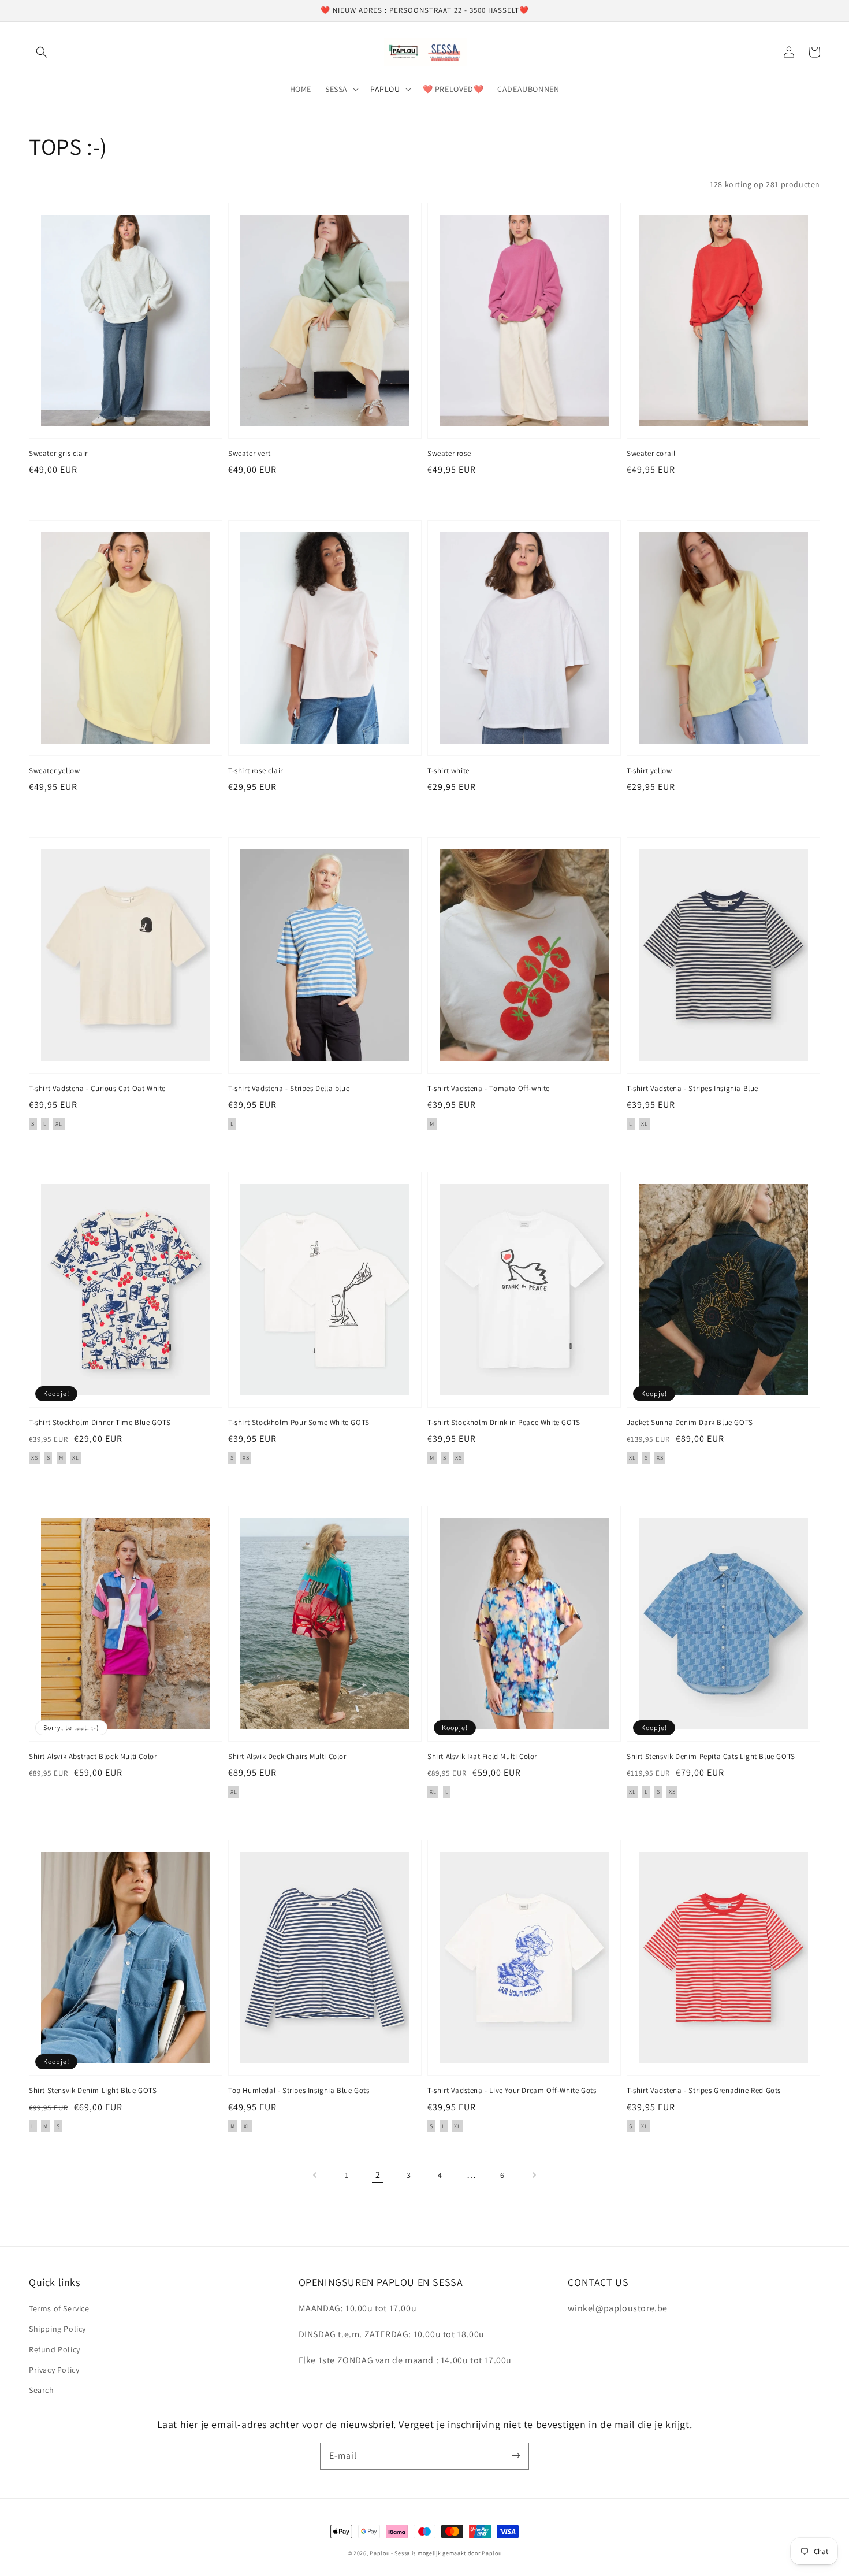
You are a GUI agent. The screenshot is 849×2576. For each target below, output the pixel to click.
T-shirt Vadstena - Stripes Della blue (289, 1088)
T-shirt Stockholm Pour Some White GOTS (299, 1422)
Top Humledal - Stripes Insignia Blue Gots (299, 2090)
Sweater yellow (54, 771)
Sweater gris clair (58, 453)
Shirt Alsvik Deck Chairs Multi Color (287, 1756)
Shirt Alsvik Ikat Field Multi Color (482, 1756)
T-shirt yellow (649, 771)
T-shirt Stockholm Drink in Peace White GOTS (504, 1422)
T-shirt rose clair (256, 771)
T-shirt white (448, 771)
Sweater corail (651, 453)
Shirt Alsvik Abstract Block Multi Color (93, 1756)
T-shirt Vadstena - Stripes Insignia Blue (692, 1088)
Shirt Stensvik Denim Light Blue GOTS (93, 2090)
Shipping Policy (57, 2329)
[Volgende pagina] (534, 2175)
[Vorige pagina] (315, 2175)
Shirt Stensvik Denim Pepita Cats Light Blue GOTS (711, 1756)
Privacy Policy (54, 2370)
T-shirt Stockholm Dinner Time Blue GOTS (100, 1422)
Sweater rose (449, 453)
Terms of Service (59, 2308)
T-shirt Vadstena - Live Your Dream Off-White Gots (512, 2090)
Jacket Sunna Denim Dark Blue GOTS (690, 1422)
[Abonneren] (516, 2456)
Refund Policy (55, 2349)
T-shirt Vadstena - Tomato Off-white (489, 1088)
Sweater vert (249, 453)
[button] (42, 52)
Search (42, 2390)
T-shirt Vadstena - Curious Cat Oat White (97, 1088)
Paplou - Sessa (390, 2553)
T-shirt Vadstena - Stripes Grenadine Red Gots (704, 2090)
